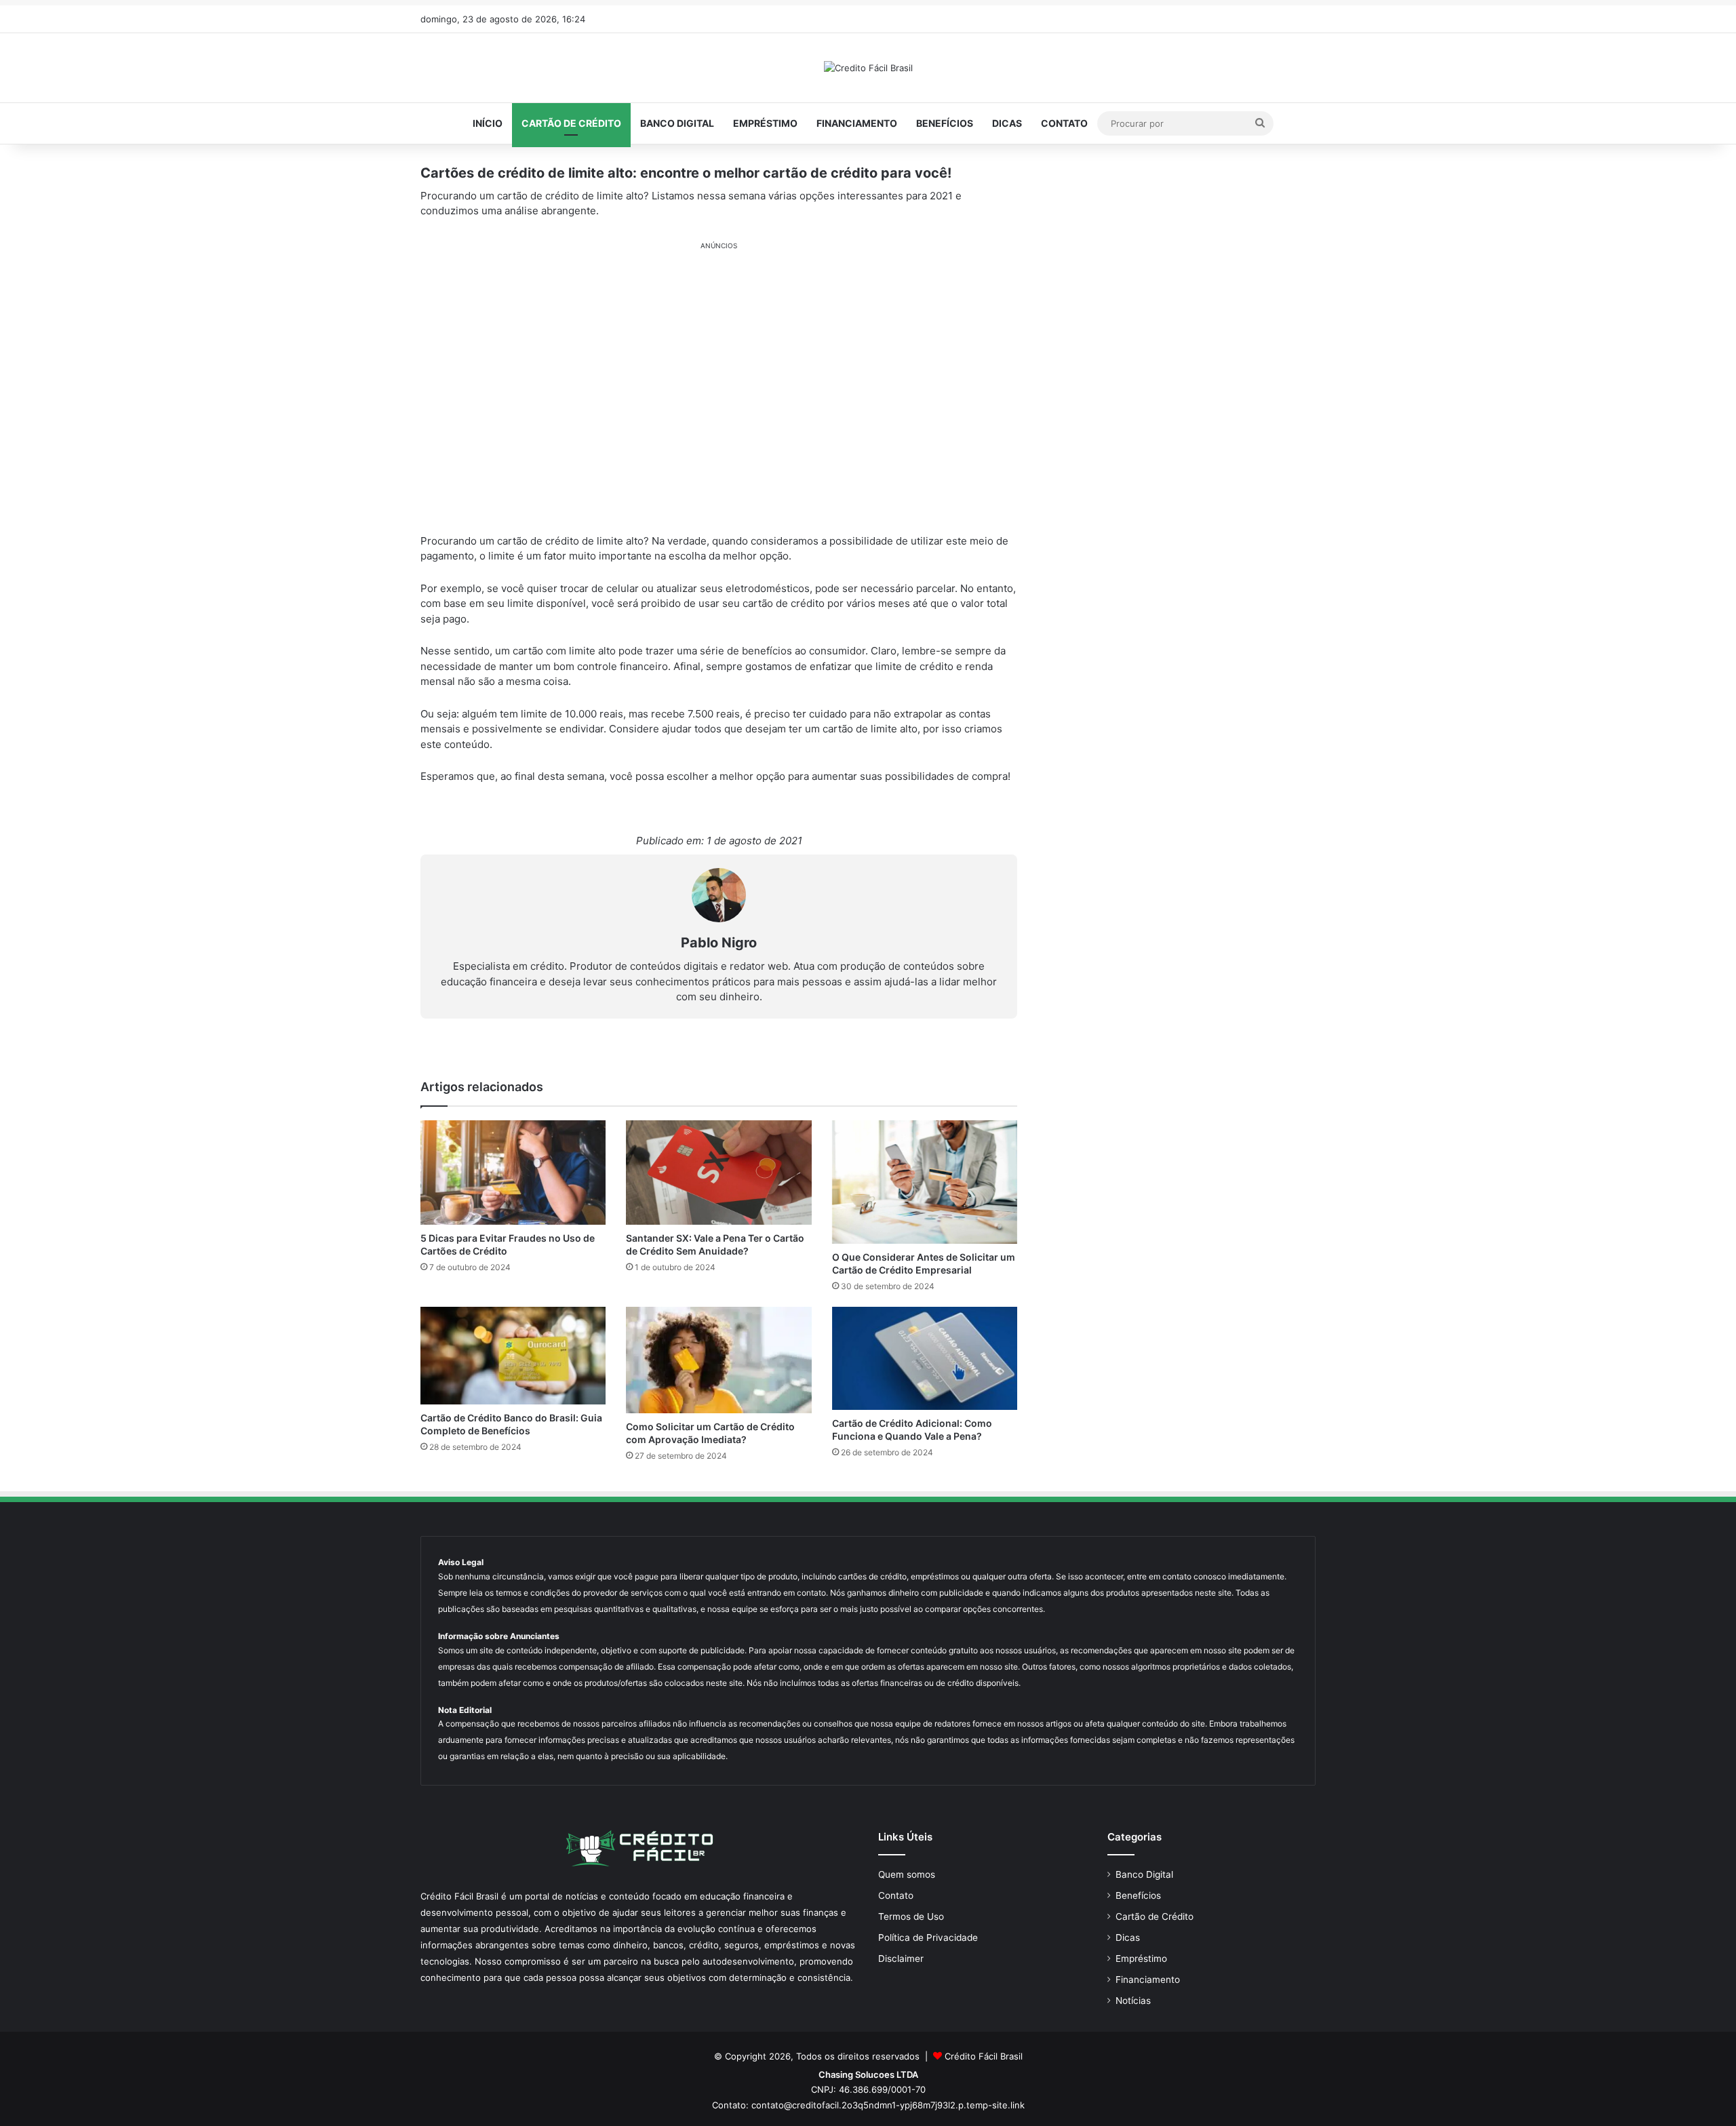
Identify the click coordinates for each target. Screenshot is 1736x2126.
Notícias (1133, 2001)
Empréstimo (765, 123)
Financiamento (857, 123)
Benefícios (945, 123)
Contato (1064, 123)
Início (488, 123)
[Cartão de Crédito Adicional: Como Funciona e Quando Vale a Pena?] (925, 1358)
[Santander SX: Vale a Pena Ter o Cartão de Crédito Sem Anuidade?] (718, 1173)
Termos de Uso (911, 1916)
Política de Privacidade (928, 1937)
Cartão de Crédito (571, 123)
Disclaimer (901, 1958)
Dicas (1007, 123)
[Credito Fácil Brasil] (868, 68)
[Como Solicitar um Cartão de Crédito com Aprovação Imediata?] (718, 1360)
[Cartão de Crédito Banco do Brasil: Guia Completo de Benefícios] (513, 1356)
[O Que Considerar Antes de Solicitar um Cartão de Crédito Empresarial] (925, 1182)
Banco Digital (677, 123)
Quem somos (907, 1874)
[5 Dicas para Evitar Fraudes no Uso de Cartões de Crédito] (513, 1173)
